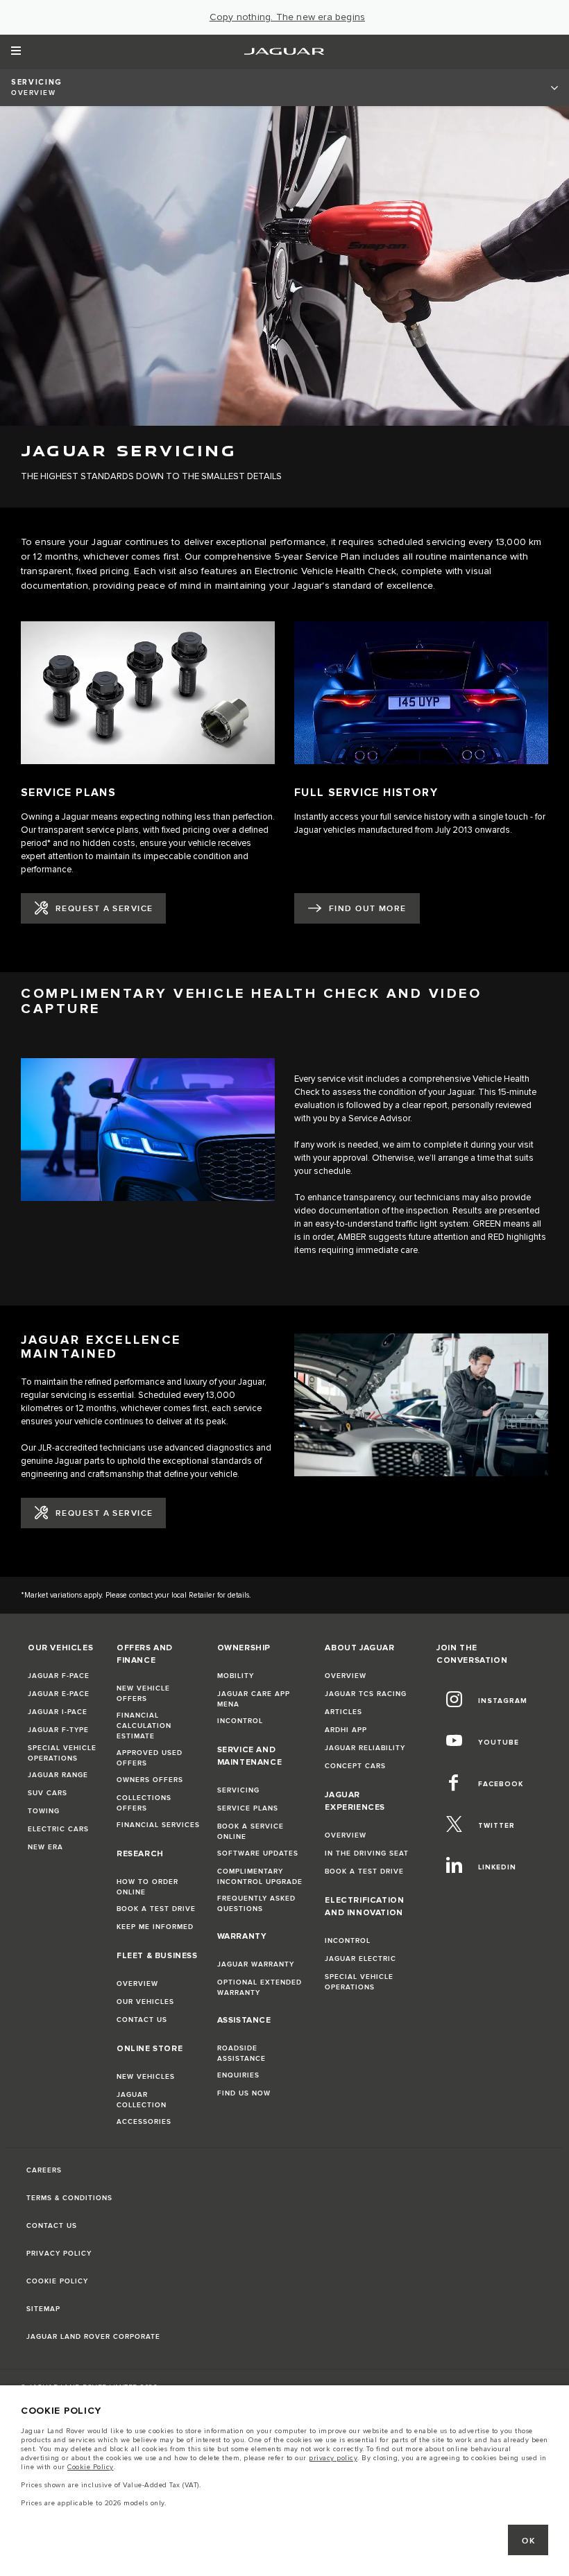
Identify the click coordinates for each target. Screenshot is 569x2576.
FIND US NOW (244, 2093)
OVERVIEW (137, 1984)
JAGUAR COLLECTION (142, 2100)
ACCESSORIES (144, 2122)
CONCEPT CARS (355, 1766)
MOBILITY (236, 1676)
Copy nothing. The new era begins (287, 17)
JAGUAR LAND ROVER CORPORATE (93, 2337)
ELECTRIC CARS (58, 1829)
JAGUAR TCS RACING (366, 1694)
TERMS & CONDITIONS (69, 2198)
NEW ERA (45, 1847)
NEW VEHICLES (146, 2077)
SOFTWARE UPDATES (258, 1853)
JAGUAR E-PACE (59, 1694)
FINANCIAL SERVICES (158, 1825)
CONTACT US (142, 2020)
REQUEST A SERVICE (104, 909)
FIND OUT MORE (368, 909)
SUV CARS (48, 1793)
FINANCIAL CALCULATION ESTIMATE (144, 1726)
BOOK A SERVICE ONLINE (250, 1832)
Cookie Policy (91, 2467)
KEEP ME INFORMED (155, 1927)
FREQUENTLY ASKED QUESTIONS (256, 1904)
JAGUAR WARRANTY (256, 1964)
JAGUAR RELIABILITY (365, 1748)
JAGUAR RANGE (58, 1775)
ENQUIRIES (238, 2075)
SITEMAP (43, 2309)
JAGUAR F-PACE (59, 1676)
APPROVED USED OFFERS (150, 1758)
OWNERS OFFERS (150, 1780)
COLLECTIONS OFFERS (144, 1803)
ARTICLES (343, 1712)
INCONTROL (240, 1721)
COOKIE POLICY (57, 2281)
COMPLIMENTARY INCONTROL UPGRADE (260, 1877)
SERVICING (238, 1790)
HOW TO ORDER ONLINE (147, 1887)
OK (528, 2541)
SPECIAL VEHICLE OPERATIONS (62, 1753)
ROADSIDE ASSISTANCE (241, 2054)
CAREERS (44, 2170)
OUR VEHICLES (145, 2002)
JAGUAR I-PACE (58, 1712)
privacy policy (333, 2458)
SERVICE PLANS (248, 1808)
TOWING (44, 1811)
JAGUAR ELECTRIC (360, 1959)
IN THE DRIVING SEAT (367, 1853)
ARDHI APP (346, 1730)
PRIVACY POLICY (59, 2254)
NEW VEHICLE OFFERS (143, 1694)
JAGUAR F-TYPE (58, 1730)
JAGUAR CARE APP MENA (254, 1699)
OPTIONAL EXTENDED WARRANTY (260, 1988)
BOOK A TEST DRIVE (156, 1909)
